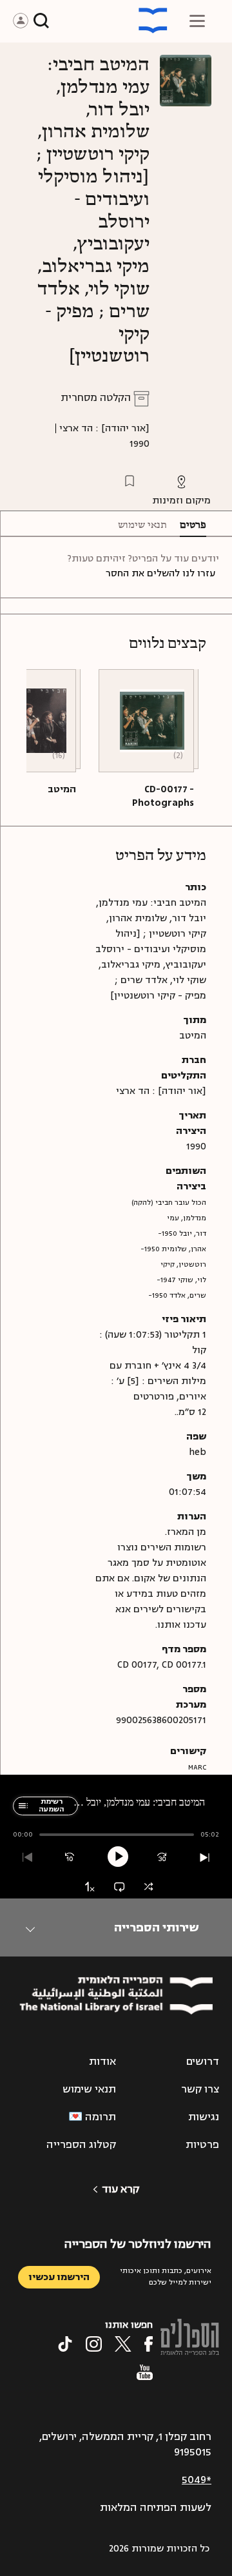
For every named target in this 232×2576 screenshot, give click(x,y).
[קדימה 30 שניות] (162, 1858)
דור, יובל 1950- (182, 1234)
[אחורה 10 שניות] (70, 1858)
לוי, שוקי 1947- (181, 1280)
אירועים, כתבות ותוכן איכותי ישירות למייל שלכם (166, 2277)
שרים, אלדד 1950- (177, 1295)
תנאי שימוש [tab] (142, 525)
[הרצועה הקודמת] (27, 1858)
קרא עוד (121, 2189)
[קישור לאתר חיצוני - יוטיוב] (145, 2372)
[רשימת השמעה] (21, 1812)
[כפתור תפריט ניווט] (197, 21)
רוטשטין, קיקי (183, 1264)
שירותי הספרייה (156, 1927)
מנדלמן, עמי (187, 1218)
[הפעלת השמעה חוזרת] (119, 1887)
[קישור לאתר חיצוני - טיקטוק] (65, 2344)
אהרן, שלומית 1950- (173, 1249)
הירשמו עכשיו (59, 2277)
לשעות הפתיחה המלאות (156, 2508)
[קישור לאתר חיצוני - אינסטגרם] (94, 2344)
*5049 (197, 2480)
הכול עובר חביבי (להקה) (169, 1203)
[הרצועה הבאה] (205, 1858)
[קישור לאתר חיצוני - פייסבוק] (149, 2344)
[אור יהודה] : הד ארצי (104, 428)
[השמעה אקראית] (149, 1887)
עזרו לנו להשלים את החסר (160, 573)
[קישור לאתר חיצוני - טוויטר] (123, 2344)
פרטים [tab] (193, 525)
